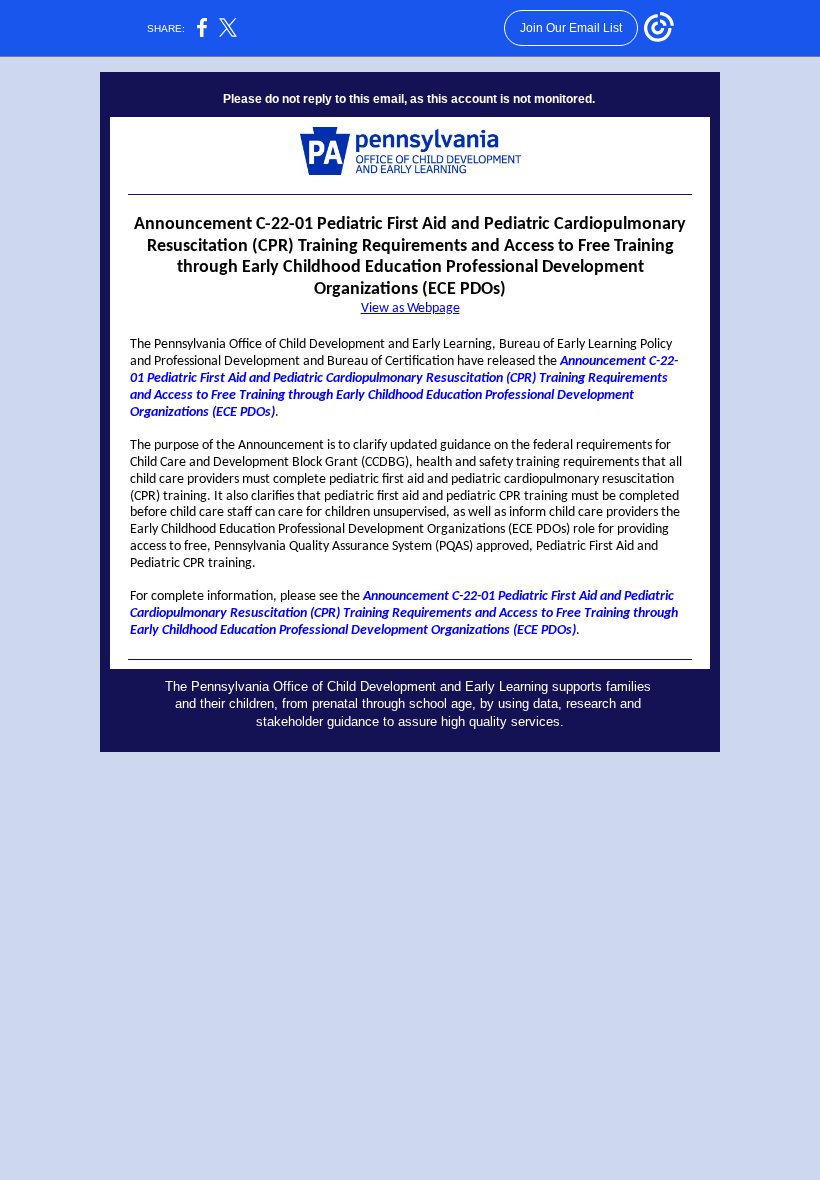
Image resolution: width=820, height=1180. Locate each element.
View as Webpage (410, 308)
